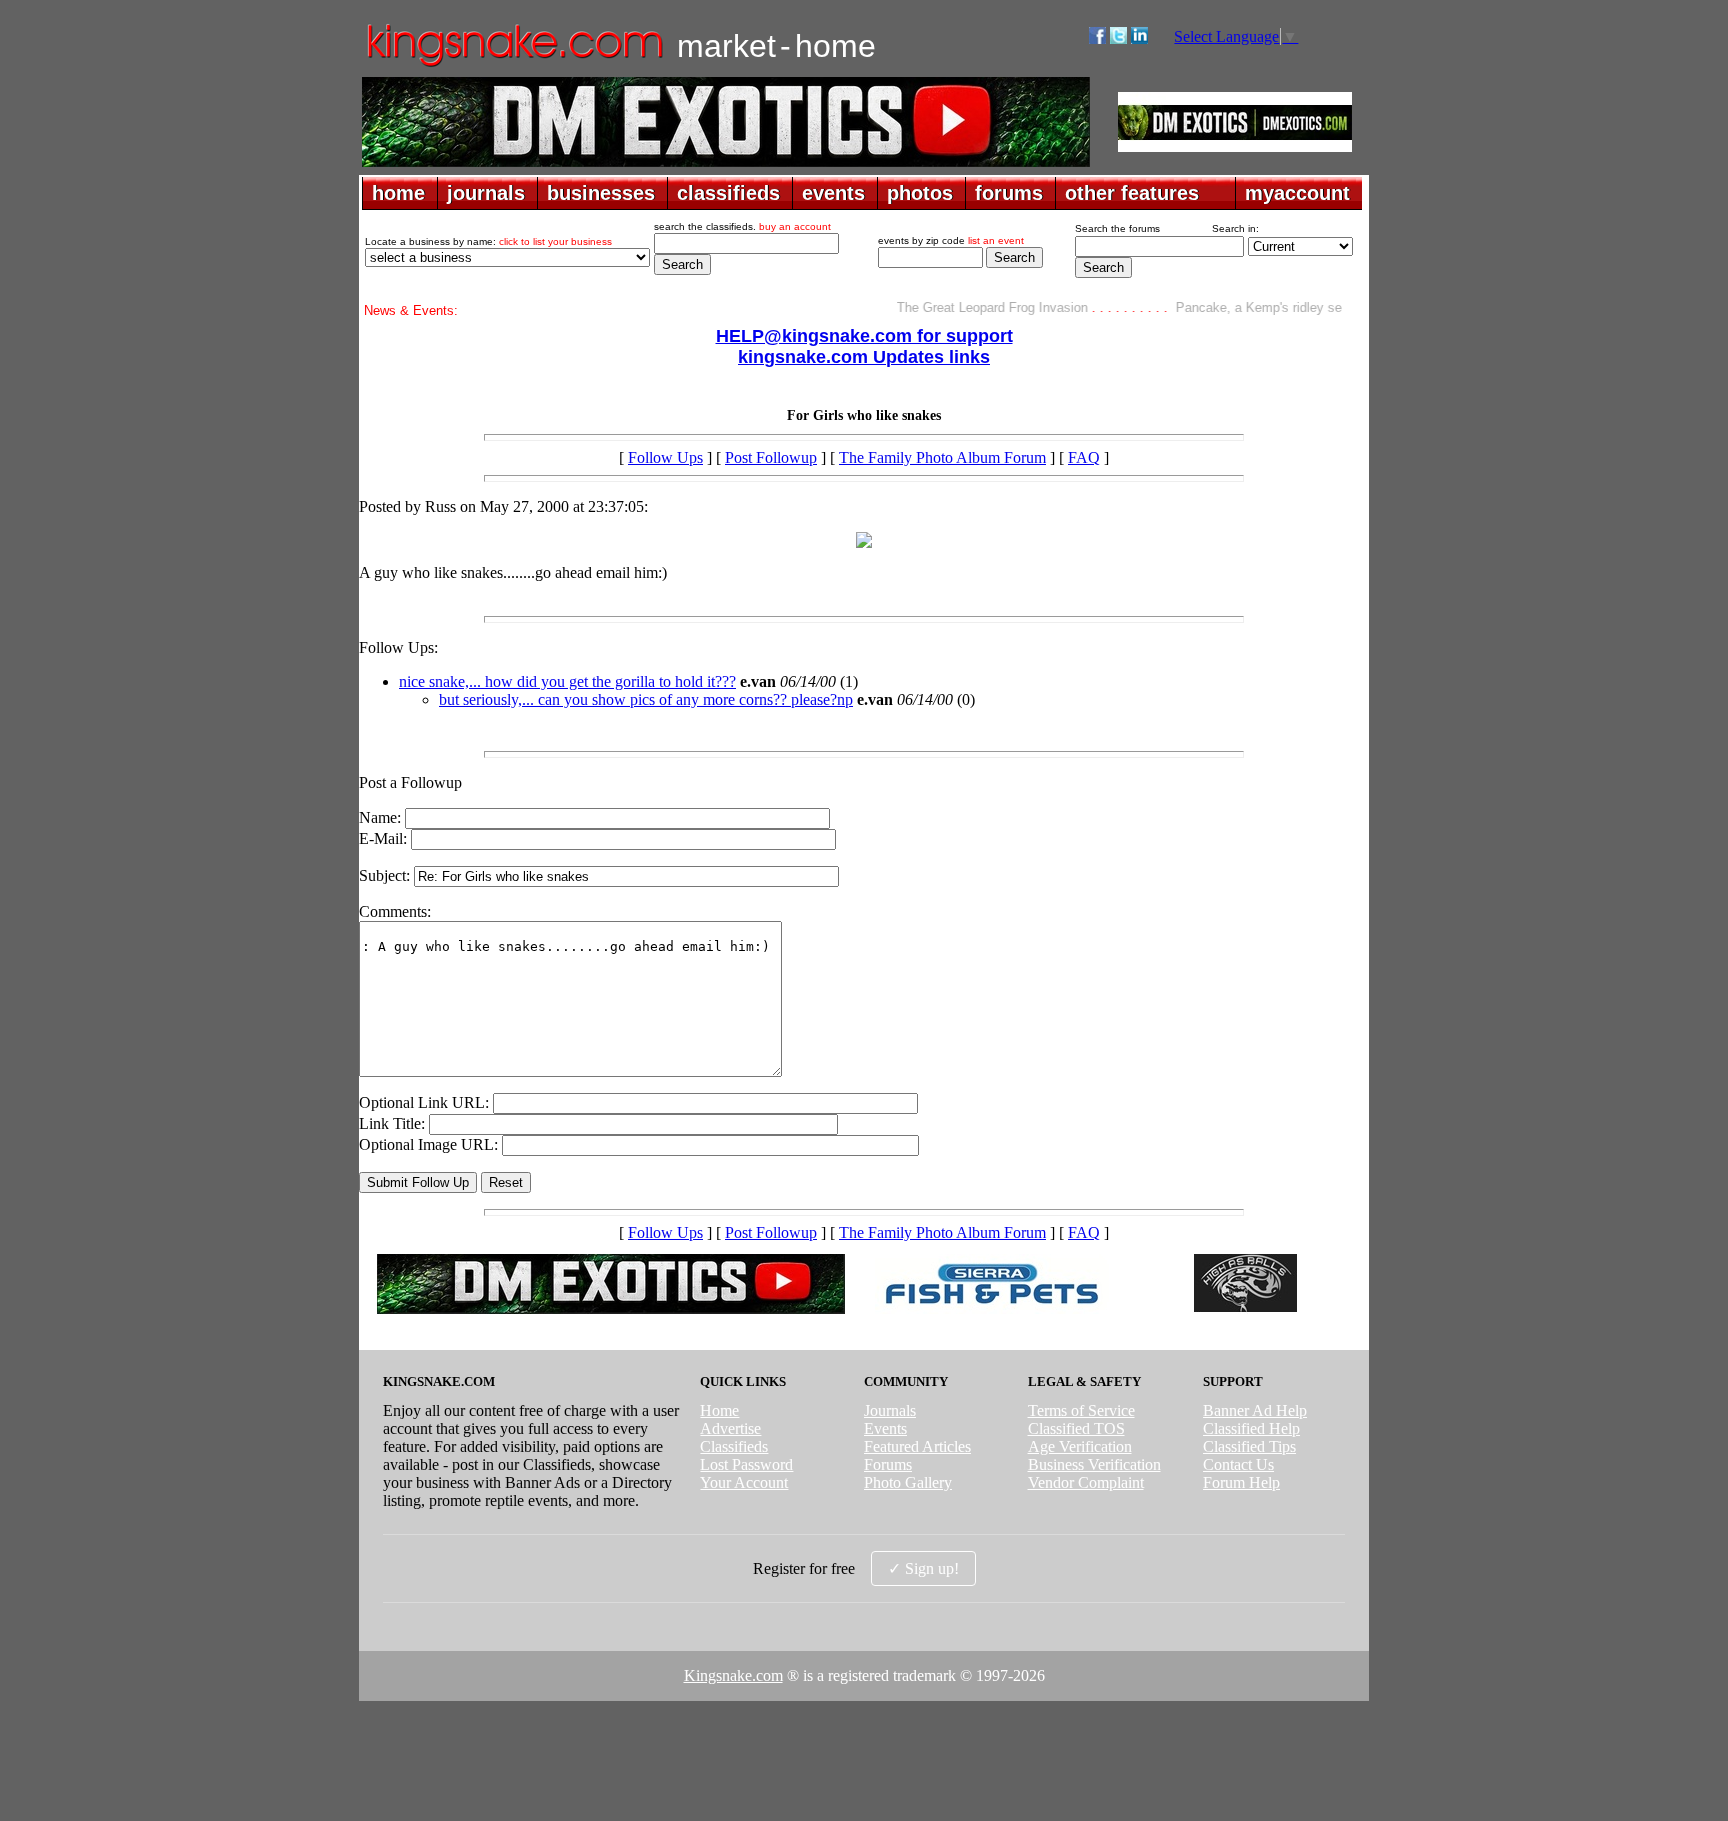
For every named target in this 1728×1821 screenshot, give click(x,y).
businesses (601, 193)
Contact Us (1238, 1464)
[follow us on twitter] (1118, 38)
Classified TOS (1076, 1428)
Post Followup (771, 457)
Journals (890, 1410)
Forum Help (1241, 1482)
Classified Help (1251, 1428)
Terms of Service (1081, 1410)
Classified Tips (1249, 1446)
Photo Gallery (908, 1482)
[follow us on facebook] (1097, 38)
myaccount (1297, 193)
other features (1132, 193)
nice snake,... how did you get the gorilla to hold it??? (567, 681)
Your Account (744, 1482)
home (398, 193)
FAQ (1084, 457)
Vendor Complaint (1086, 1482)
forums (1009, 193)
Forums (888, 1464)
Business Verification (1094, 1464)
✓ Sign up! (923, 1568)
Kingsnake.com (733, 1675)
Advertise (730, 1428)
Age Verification (1080, 1446)
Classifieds (734, 1446)
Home (719, 1410)
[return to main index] (513, 65)
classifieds (728, 193)
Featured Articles (917, 1446)
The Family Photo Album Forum (942, 457)
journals (486, 193)
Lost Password (746, 1464)
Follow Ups (665, 457)
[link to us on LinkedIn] (1139, 38)
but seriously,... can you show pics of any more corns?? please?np (646, 699)
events (833, 193)
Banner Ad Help (1255, 1410)
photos (920, 193)
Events (885, 1428)
